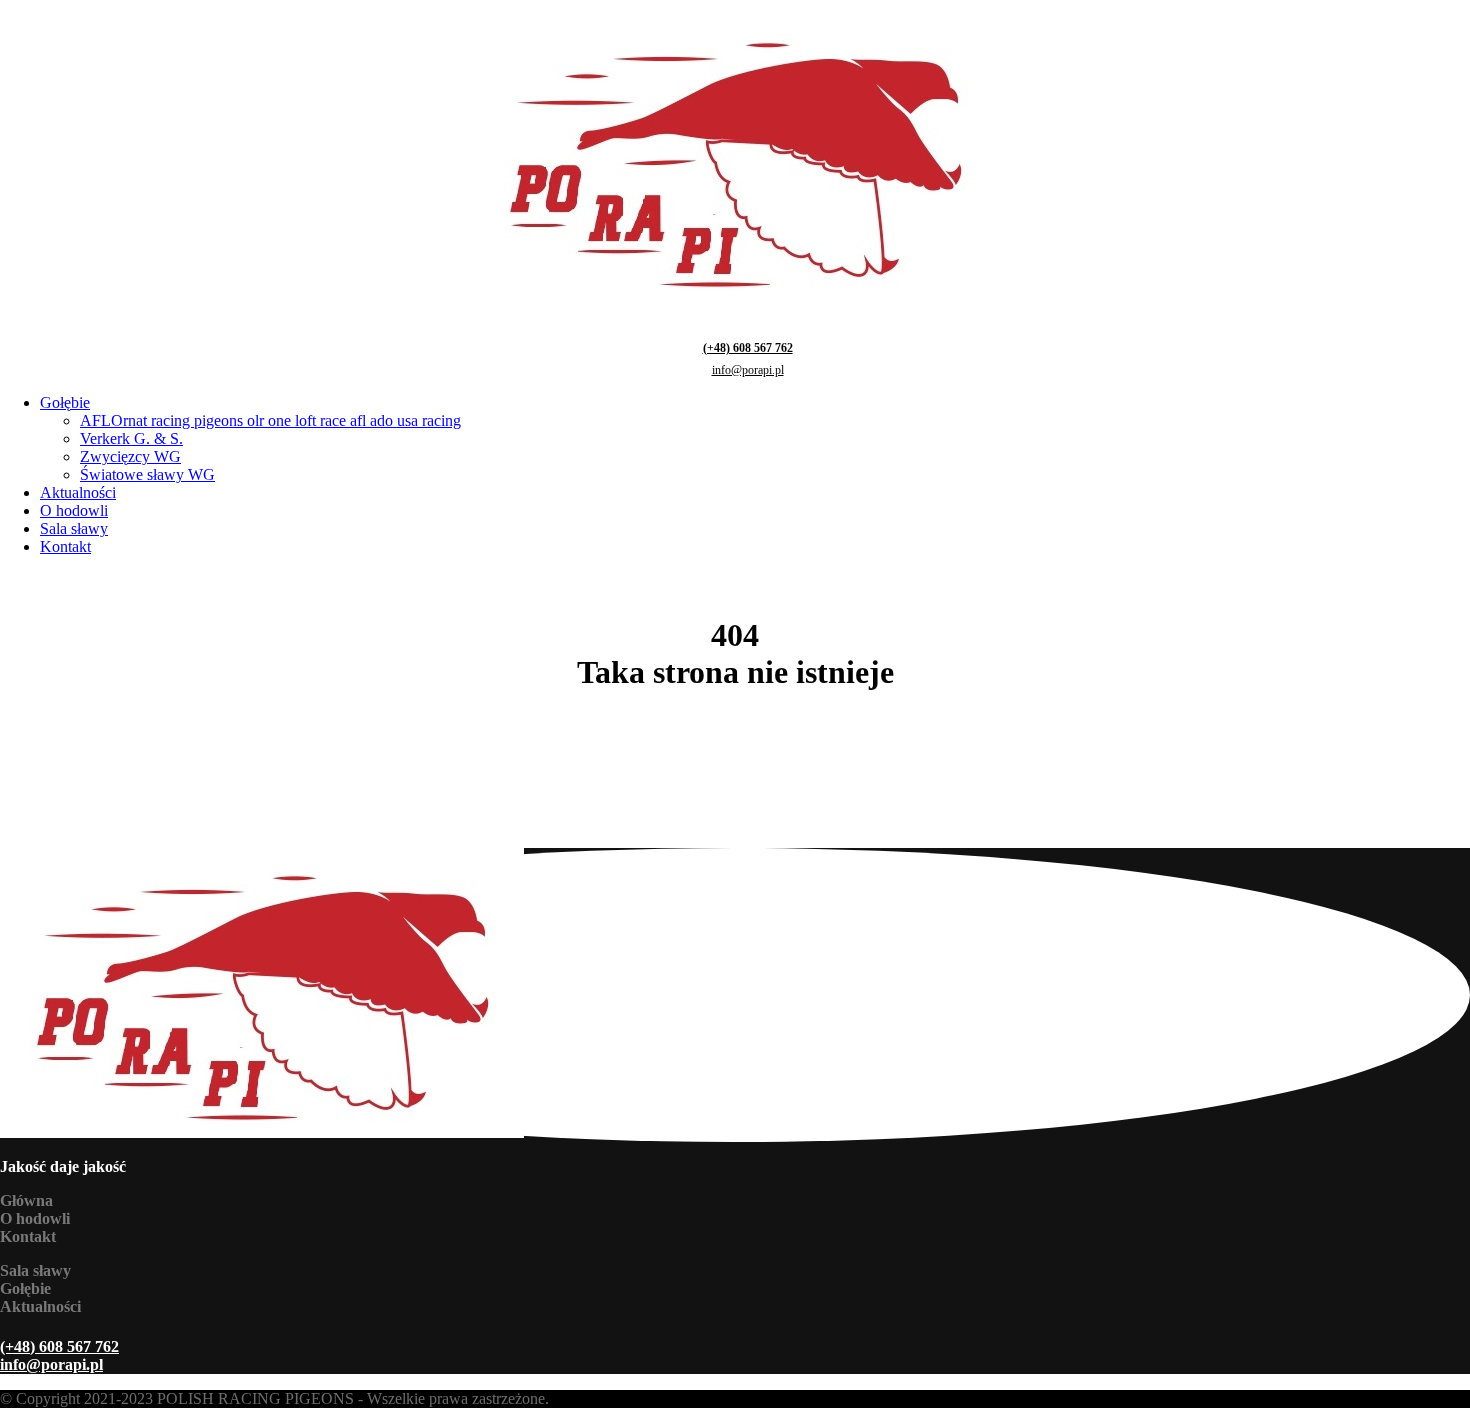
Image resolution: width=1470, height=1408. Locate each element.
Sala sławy (74, 528)
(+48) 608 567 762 (748, 348)
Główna (26, 1200)
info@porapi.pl (748, 370)
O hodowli (74, 510)
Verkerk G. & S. (131, 438)
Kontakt (65, 546)
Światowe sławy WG (147, 474)
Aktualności (78, 492)
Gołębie (65, 402)
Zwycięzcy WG (130, 456)
